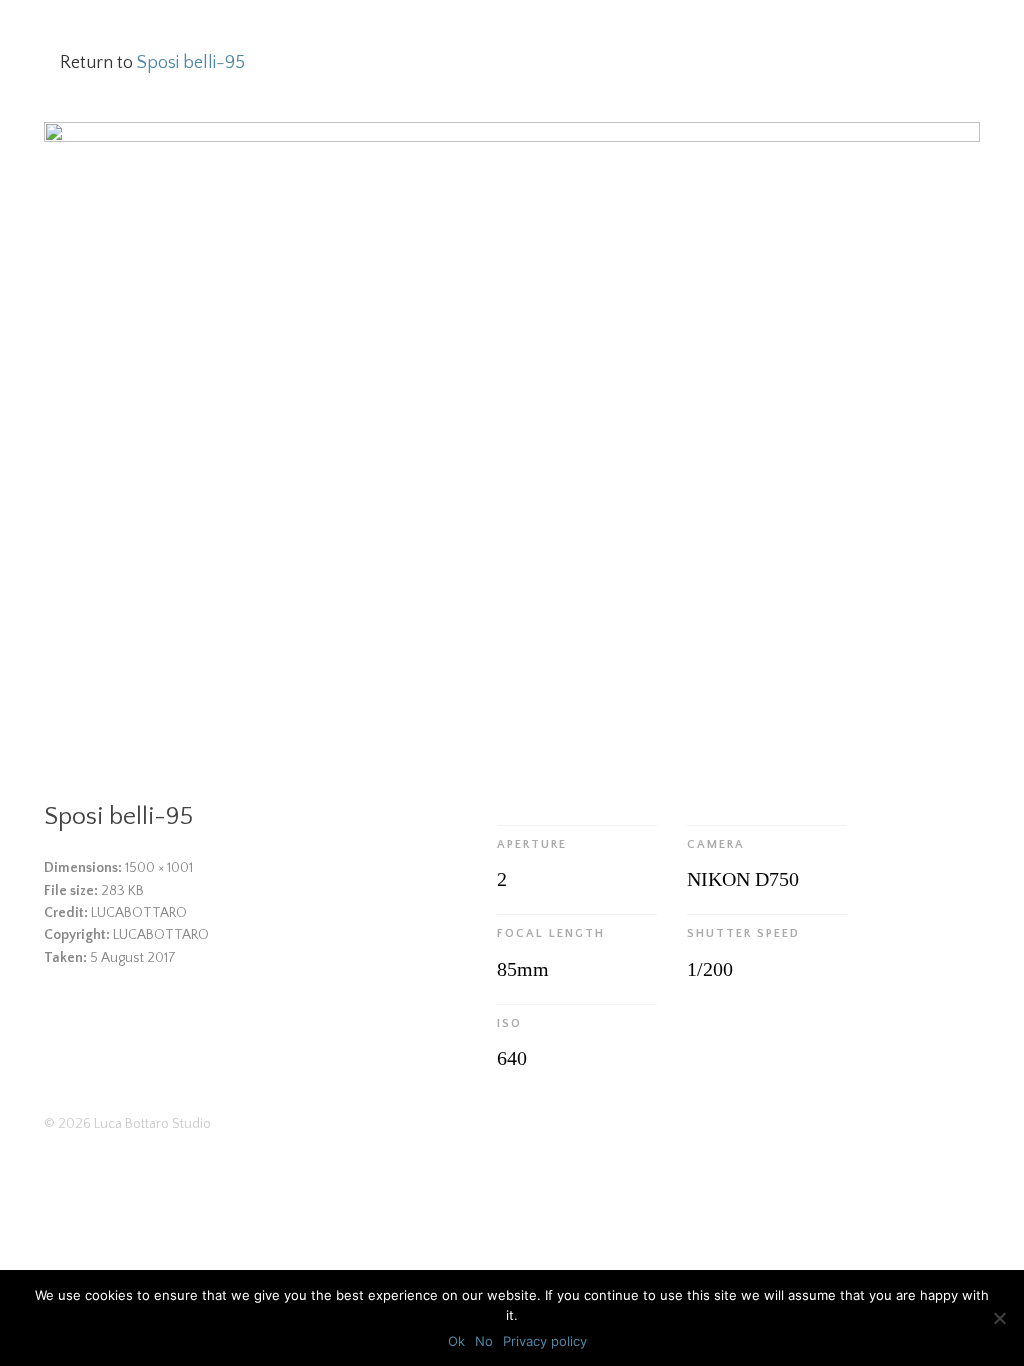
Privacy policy (545, 1341)
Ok (456, 1341)
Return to (152, 63)
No (484, 1341)
